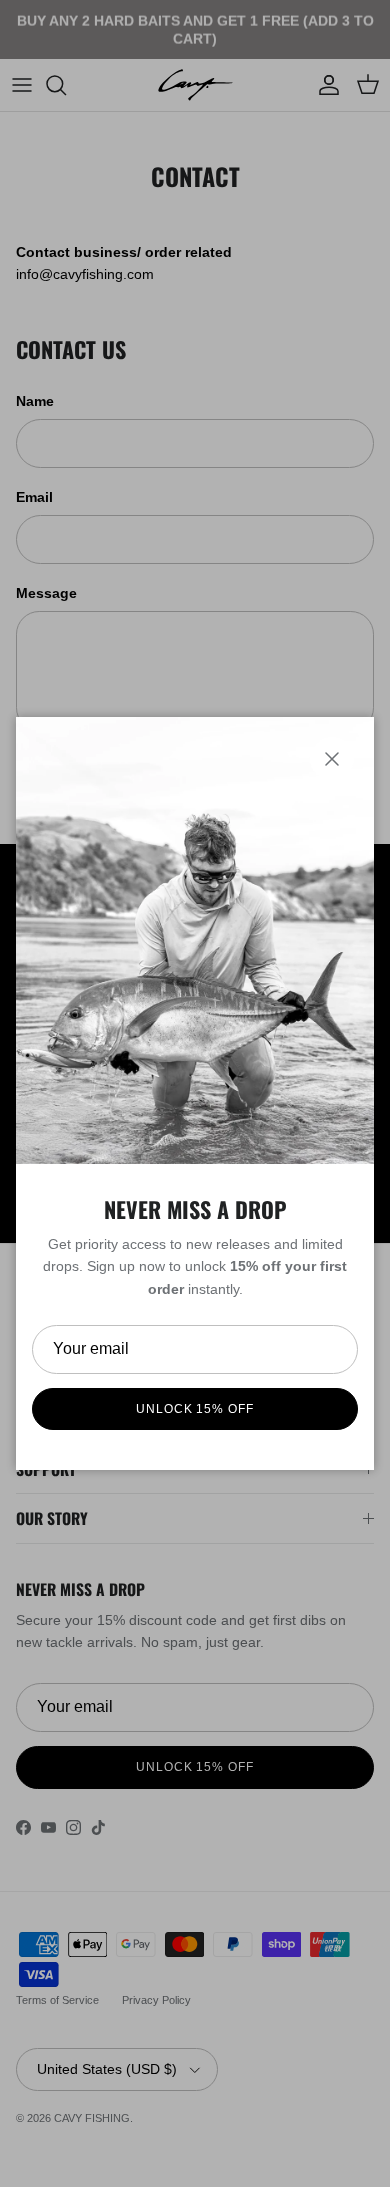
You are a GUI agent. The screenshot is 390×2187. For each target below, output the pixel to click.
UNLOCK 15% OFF (195, 1409)
